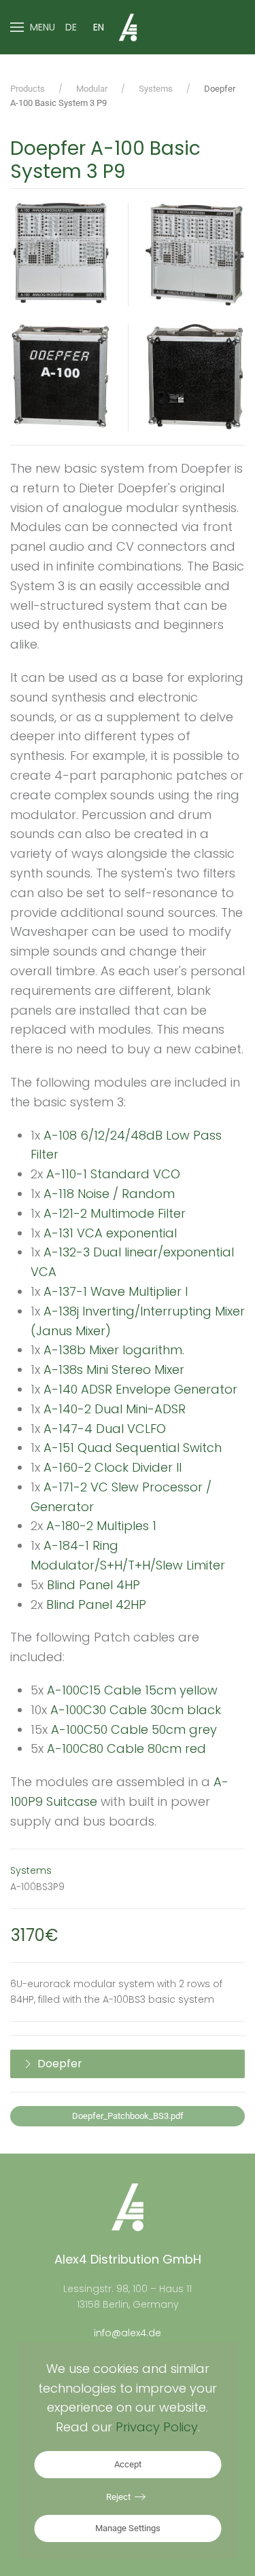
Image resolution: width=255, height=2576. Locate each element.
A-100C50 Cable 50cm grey (134, 1729)
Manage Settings (128, 2528)
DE (71, 27)
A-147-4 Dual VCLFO (105, 1429)
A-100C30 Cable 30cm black (136, 1710)
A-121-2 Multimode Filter (116, 1213)
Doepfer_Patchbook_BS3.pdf (128, 2116)
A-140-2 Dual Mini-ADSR (115, 1409)
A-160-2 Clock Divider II (113, 1467)
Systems (31, 1870)
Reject (118, 2497)
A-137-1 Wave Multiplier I (116, 1291)
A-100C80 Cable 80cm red (126, 1748)
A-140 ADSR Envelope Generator (140, 1389)
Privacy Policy (157, 2427)
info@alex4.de (128, 2333)
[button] (33, 27)
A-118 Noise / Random (109, 1194)
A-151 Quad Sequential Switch (133, 1448)
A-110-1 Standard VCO (115, 1174)
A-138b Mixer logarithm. (114, 1350)
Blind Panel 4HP (93, 1585)
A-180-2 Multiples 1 (101, 1526)
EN (99, 27)
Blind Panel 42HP (96, 1604)
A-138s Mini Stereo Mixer (114, 1369)
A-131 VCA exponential (110, 1233)
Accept (128, 2464)
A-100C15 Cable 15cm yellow (132, 1690)
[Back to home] (128, 27)
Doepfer (60, 2064)
